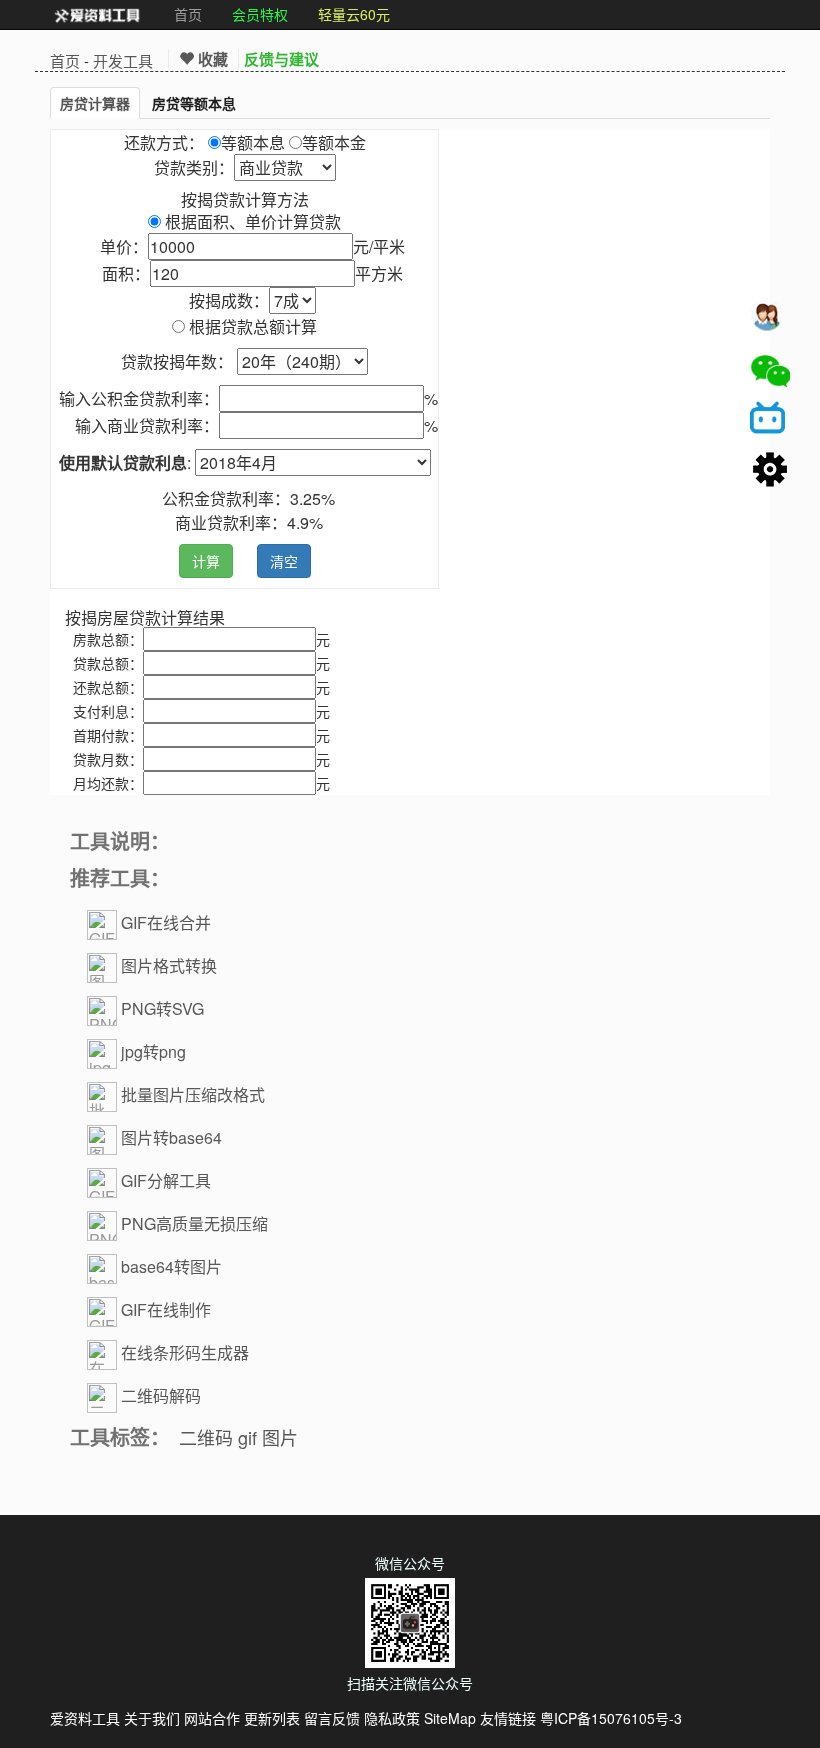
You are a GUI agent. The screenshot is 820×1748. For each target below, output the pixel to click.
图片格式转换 (169, 965)
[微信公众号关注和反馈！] (770, 371)
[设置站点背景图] (770, 471)
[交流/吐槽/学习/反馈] (770, 321)
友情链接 (508, 1718)
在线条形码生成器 (185, 1352)
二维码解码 (161, 1395)
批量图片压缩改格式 (193, 1094)
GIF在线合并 (166, 922)
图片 (280, 1437)
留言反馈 (332, 1718)
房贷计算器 (95, 103)
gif (247, 1437)
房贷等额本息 (194, 103)
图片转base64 (171, 1137)
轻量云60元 (354, 14)
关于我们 (152, 1718)
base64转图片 (171, 1266)
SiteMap (450, 1718)
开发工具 (123, 60)
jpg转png (153, 1051)
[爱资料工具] (97, 15)
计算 (206, 561)
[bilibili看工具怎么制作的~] (770, 421)
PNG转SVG (162, 1008)
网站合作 (212, 1718)
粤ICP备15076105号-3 (611, 1718)
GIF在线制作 (166, 1309)
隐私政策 (392, 1718)
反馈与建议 (281, 59)
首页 (188, 14)
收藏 (211, 59)
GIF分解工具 (166, 1180)
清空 (284, 561)
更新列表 (272, 1718)
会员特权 (260, 14)
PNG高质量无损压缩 (194, 1223)
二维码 (206, 1437)
